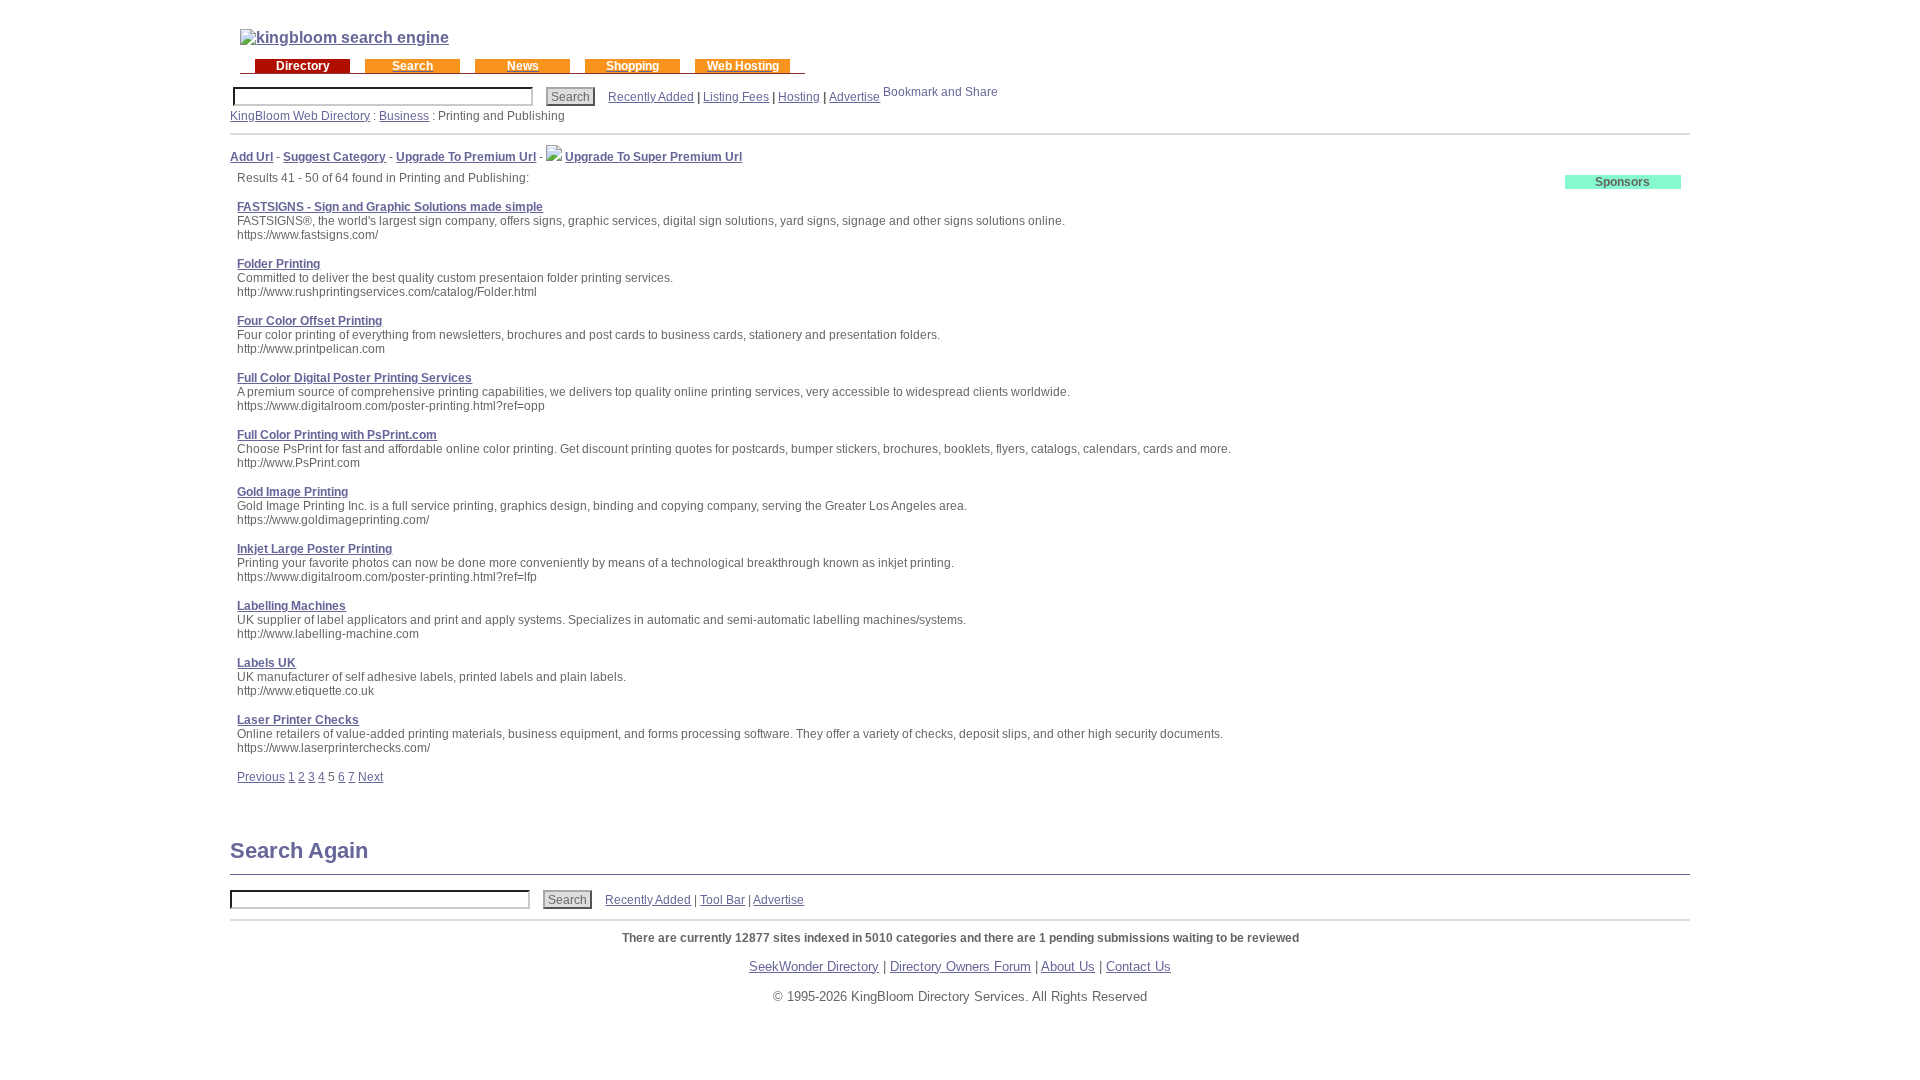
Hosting (799, 97)
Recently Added (651, 97)
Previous (261, 777)
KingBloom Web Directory (300, 116)
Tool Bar (722, 900)
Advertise (854, 97)
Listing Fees (736, 97)
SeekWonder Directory (814, 966)
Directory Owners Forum (960, 966)
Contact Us (1138, 966)
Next (370, 777)
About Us (1068, 966)
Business (404, 116)
